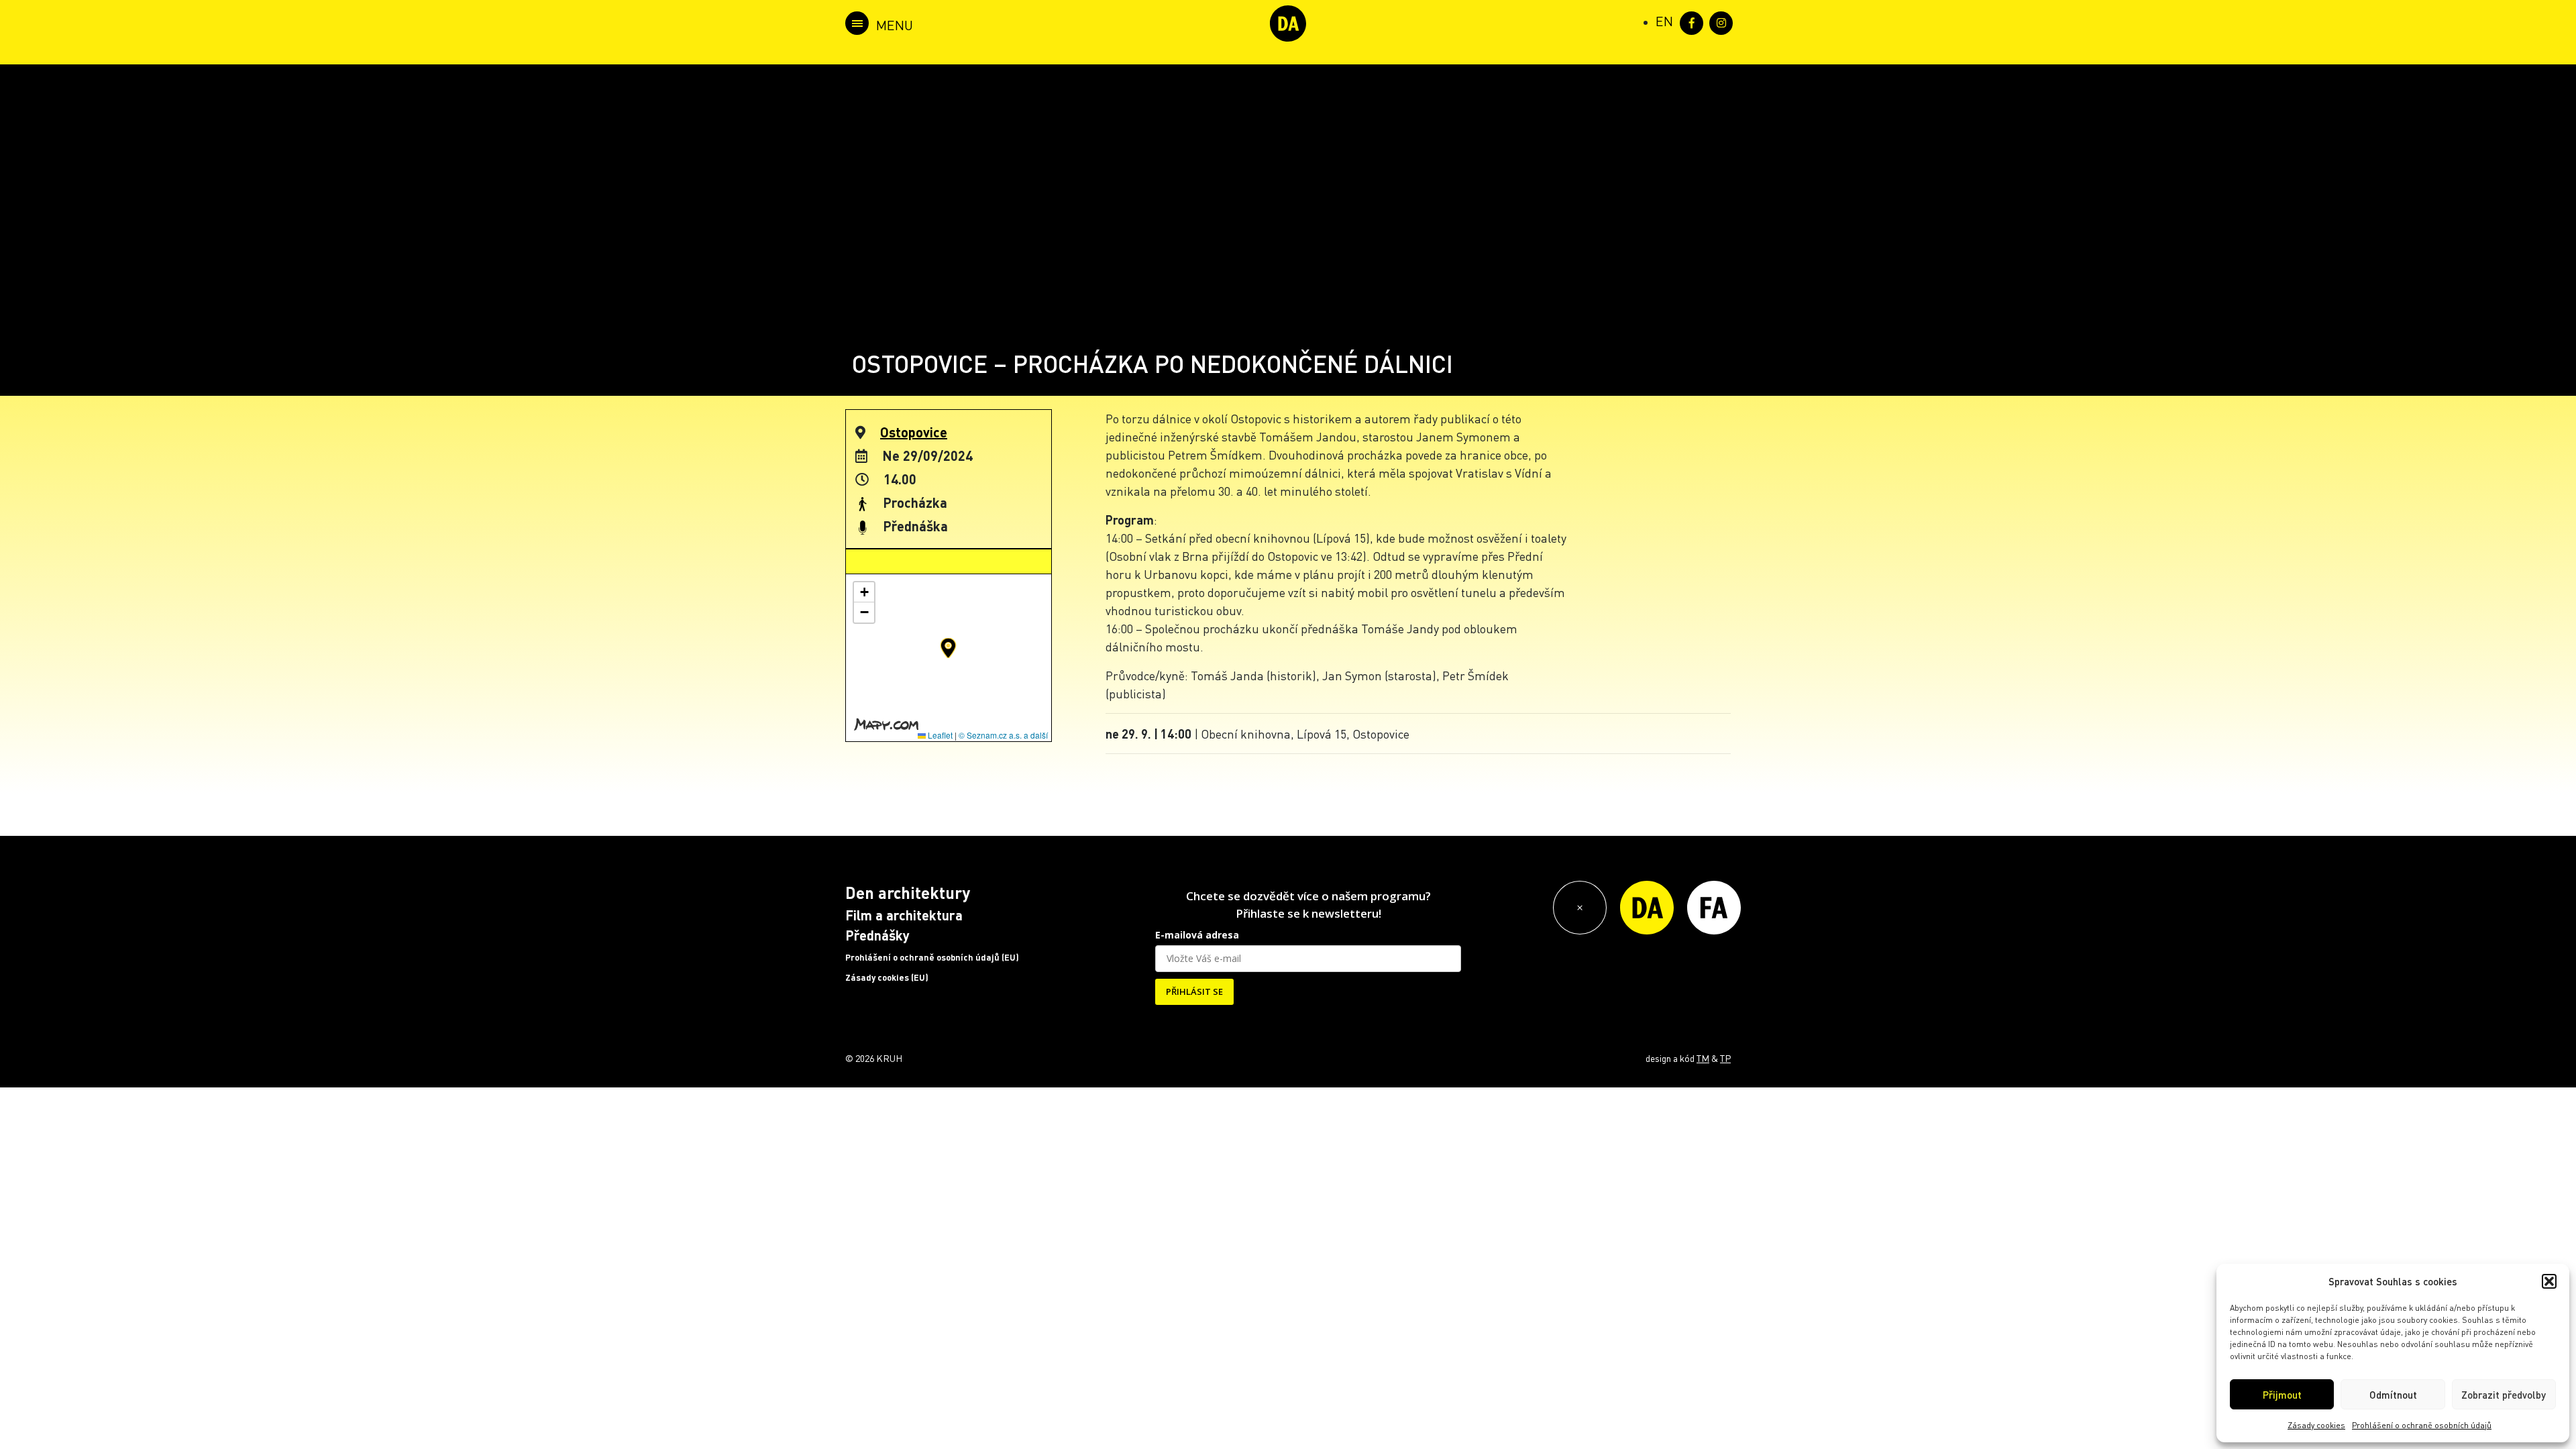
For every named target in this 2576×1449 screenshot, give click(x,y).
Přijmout (2282, 1395)
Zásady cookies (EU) (887, 977)
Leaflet (939, 735)
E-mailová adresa (1197, 935)
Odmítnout (2393, 1395)
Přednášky (877, 935)
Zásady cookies (2316, 1425)
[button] (2549, 1281)
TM (1703, 1058)
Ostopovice (914, 432)
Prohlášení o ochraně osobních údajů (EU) (932, 957)
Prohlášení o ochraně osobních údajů (2422, 1425)
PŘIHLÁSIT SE (1194, 991)
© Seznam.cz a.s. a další (1003, 735)
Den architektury (908, 893)
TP (1725, 1058)
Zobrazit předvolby (2504, 1395)
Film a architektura (904, 915)
